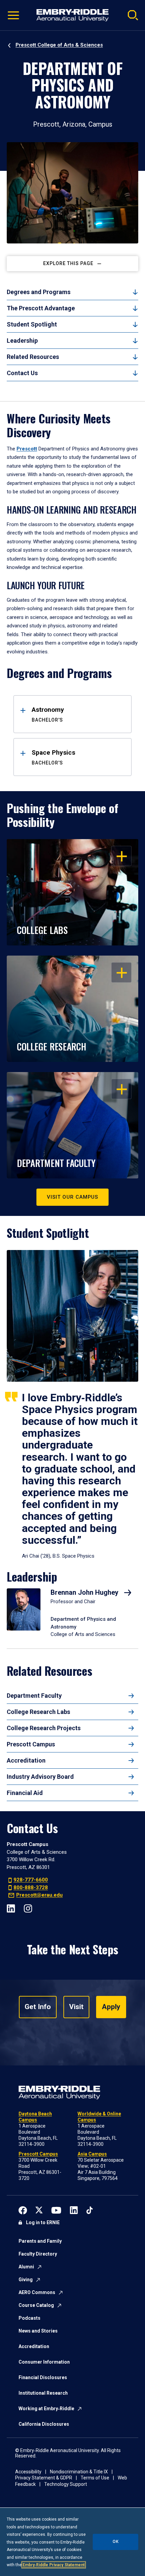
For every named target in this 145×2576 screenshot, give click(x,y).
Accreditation (26, 1760)
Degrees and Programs (39, 292)
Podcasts (30, 2318)
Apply (111, 2007)
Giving (26, 2280)
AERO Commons (37, 2292)
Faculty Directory (38, 2254)
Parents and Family (40, 2241)
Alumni (26, 2267)
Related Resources (33, 357)
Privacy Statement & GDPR (44, 2478)
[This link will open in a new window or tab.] (23, 2210)
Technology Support (66, 2484)
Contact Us (22, 373)
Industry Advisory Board (40, 1777)
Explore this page (68, 263)
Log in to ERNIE (43, 2222)
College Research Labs (38, 1712)
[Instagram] (28, 1908)
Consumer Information (44, 2362)
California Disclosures (44, 2424)
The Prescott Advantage (41, 308)
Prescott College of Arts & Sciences (59, 45)
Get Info (38, 2007)
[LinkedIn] (11, 1908)
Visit (76, 2007)
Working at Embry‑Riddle (46, 2409)
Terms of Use (95, 2478)
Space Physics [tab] (53, 757)
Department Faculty (34, 1696)
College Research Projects (44, 1728)
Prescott (27, 449)
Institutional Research (43, 2393)
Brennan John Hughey (85, 1592)
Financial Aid (25, 1793)
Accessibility (28, 2472)
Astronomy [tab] (48, 714)
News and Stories (38, 2331)
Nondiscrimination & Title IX (79, 2472)
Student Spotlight (32, 324)
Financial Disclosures (43, 2377)
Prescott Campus (31, 1744)
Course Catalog (36, 2305)
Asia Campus (92, 2154)
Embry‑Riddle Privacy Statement (54, 2565)
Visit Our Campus (72, 1197)
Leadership (22, 341)
